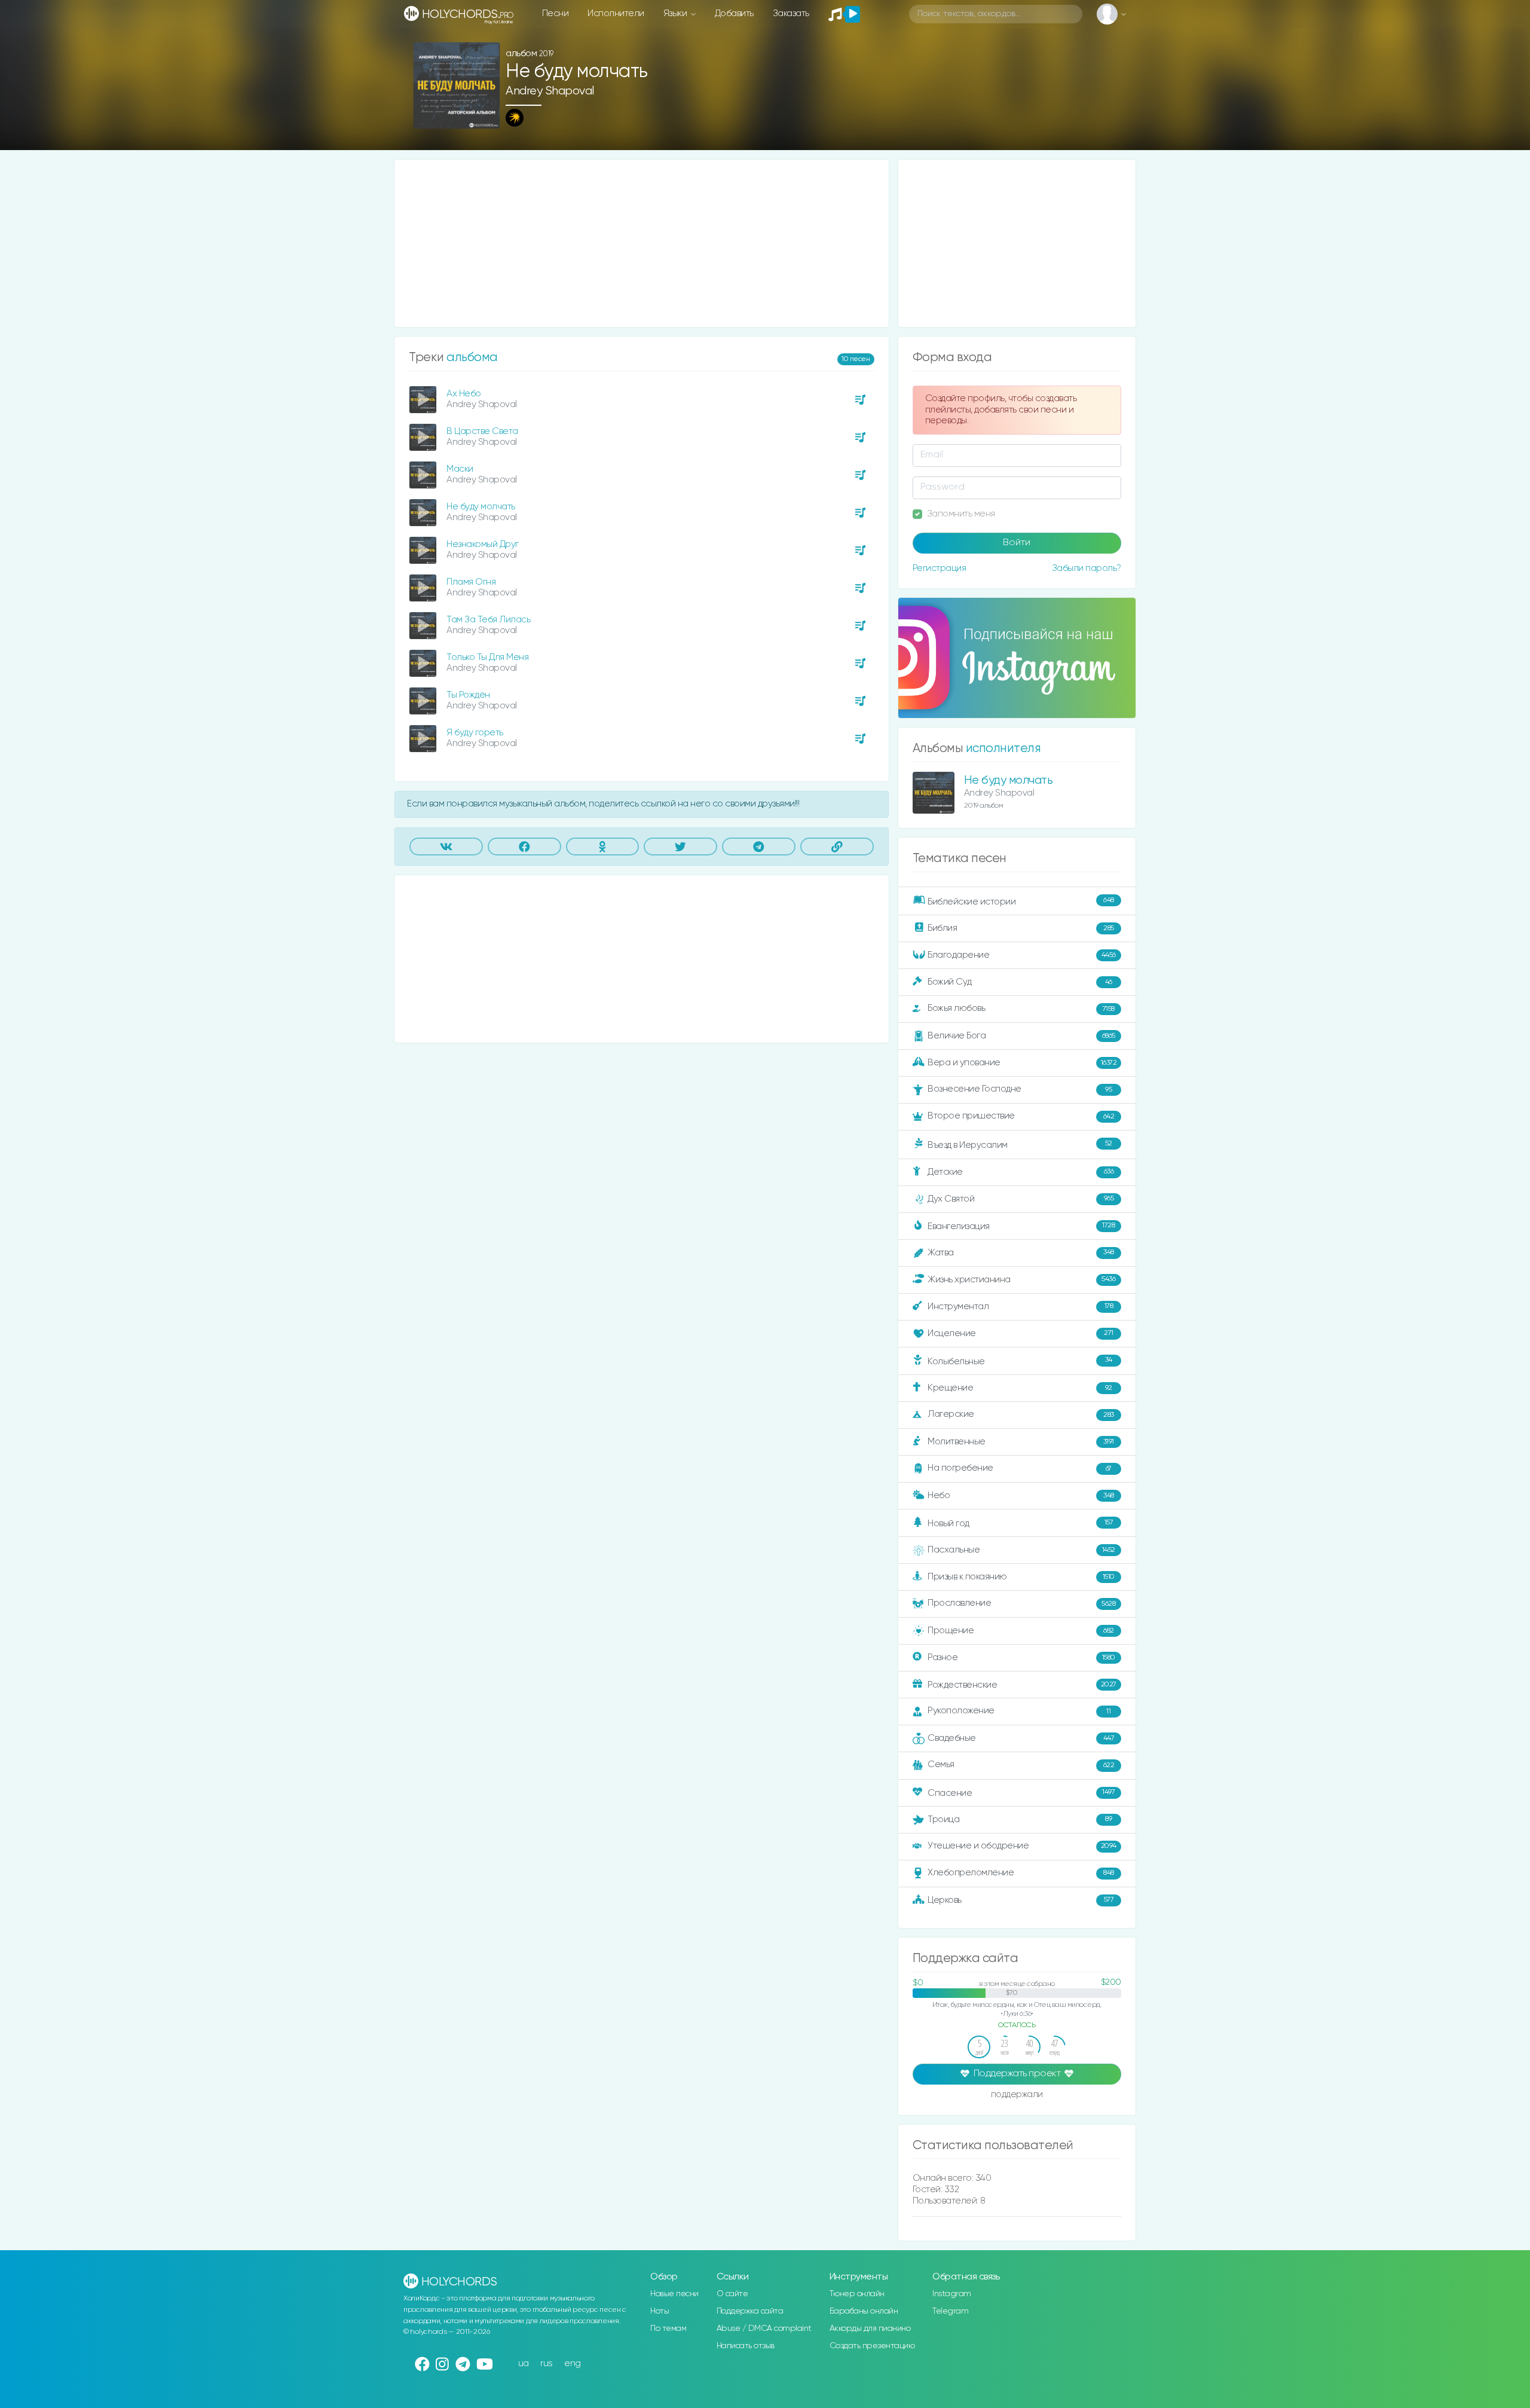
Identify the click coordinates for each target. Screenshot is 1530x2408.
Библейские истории (1021, 902)
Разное (1021, 1657)
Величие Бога (1021, 1036)
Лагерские (1021, 1414)
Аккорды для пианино (870, 2328)
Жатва (1021, 1253)
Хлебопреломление (1021, 1873)
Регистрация (940, 568)
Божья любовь (1021, 1008)
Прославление (1021, 1603)
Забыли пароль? (1087, 568)
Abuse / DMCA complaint (764, 2328)
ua (524, 2363)
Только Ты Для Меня (487, 657)
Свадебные (1021, 1738)
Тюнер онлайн (857, 2294)
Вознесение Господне (1020, 1089)
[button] (486, 116)
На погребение (1020, 1468)
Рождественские (1022, 1685)
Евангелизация (1021, 1226)
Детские (1020, 1171)
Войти (1017, 543)
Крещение (1020, 1388)
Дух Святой (1020, 1198)
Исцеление (1020, 1333)
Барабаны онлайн (864, 2311)
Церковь (1020, 1900)
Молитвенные (1021, 1442)
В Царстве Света (482, 431)
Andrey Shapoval (550, 91)
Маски (460, 469)
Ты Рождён (468, 695)
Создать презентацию (872, 2346)
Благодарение (1022, 955)
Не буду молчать (481, 507)
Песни (556, 13)
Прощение (1021, 1631)
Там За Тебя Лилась (488, 620)
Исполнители (616, 13)
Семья (1021, 1764)
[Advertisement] (642, 243)
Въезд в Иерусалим (1020, 1145)
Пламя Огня (471, 582)
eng (573, 2363)
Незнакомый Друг (483, 544)
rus (547, 2363)
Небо (1021, 1495)
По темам (668, 2328)
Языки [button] (676, 13)
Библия (1021, 928)
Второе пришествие (1021, 1116)
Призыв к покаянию (1021, 1577)
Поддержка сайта (750, 2311)
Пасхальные (1021, 1550)
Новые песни (674, 2294)
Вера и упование (1022, 1063)
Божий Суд (1020, 982)
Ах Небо (464, 394)
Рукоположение (1019, 1711)
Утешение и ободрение (1022, 1846)
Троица (1020, 1819)
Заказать (791, 13)
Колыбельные (1020, 1361)
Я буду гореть (475, 733)
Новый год (1020, 1524)
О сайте (732, 2294)
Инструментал (1020, 1306)
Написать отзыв (746, 2346)
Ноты (660, 2311)
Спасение (1021, 1793)
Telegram (950, 2311)
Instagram (952, 2294)
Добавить (734, 13)
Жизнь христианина (1021, 1279)
